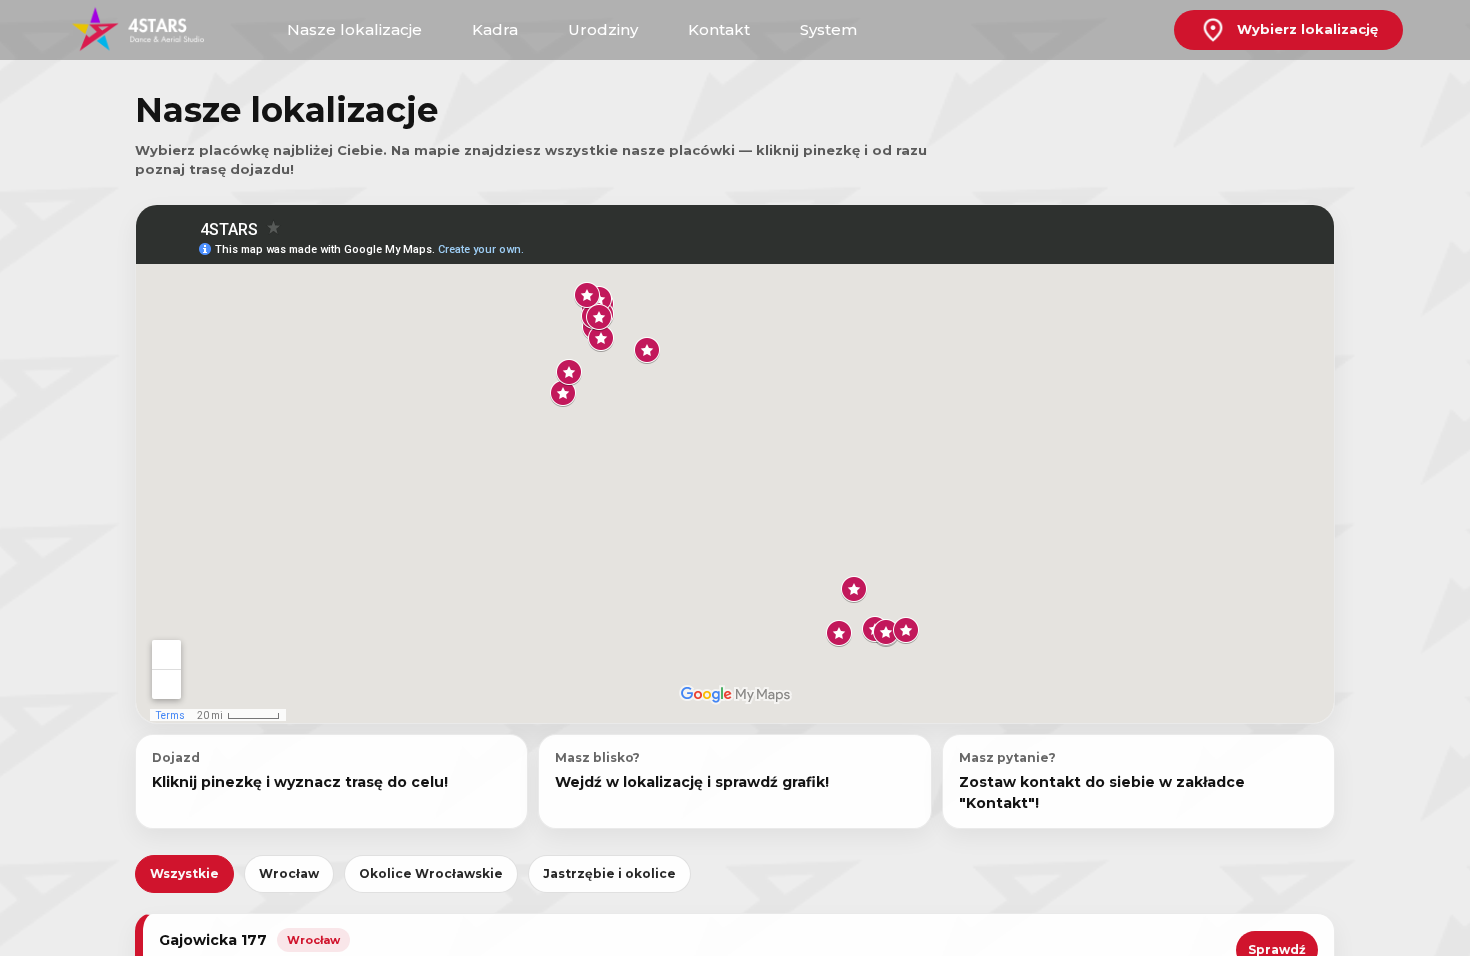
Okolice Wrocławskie (431, 873)
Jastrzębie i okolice (609, 873)
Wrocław (289, 873)
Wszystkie (184, 873)
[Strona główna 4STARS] (152, 30)
